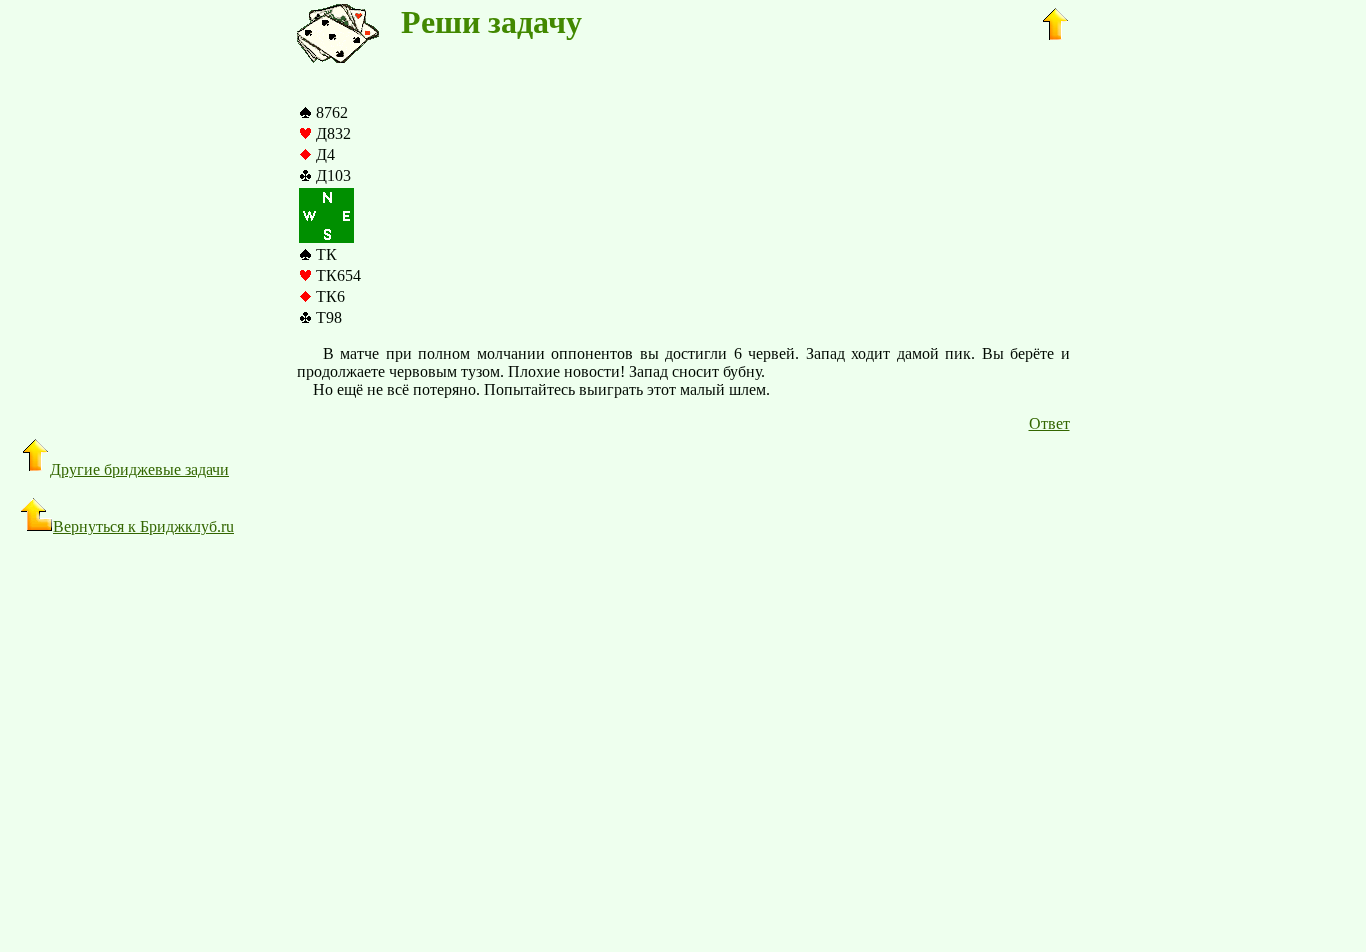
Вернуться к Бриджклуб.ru (143, 526)
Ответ (1049, 423)
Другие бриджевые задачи (139, 469)
